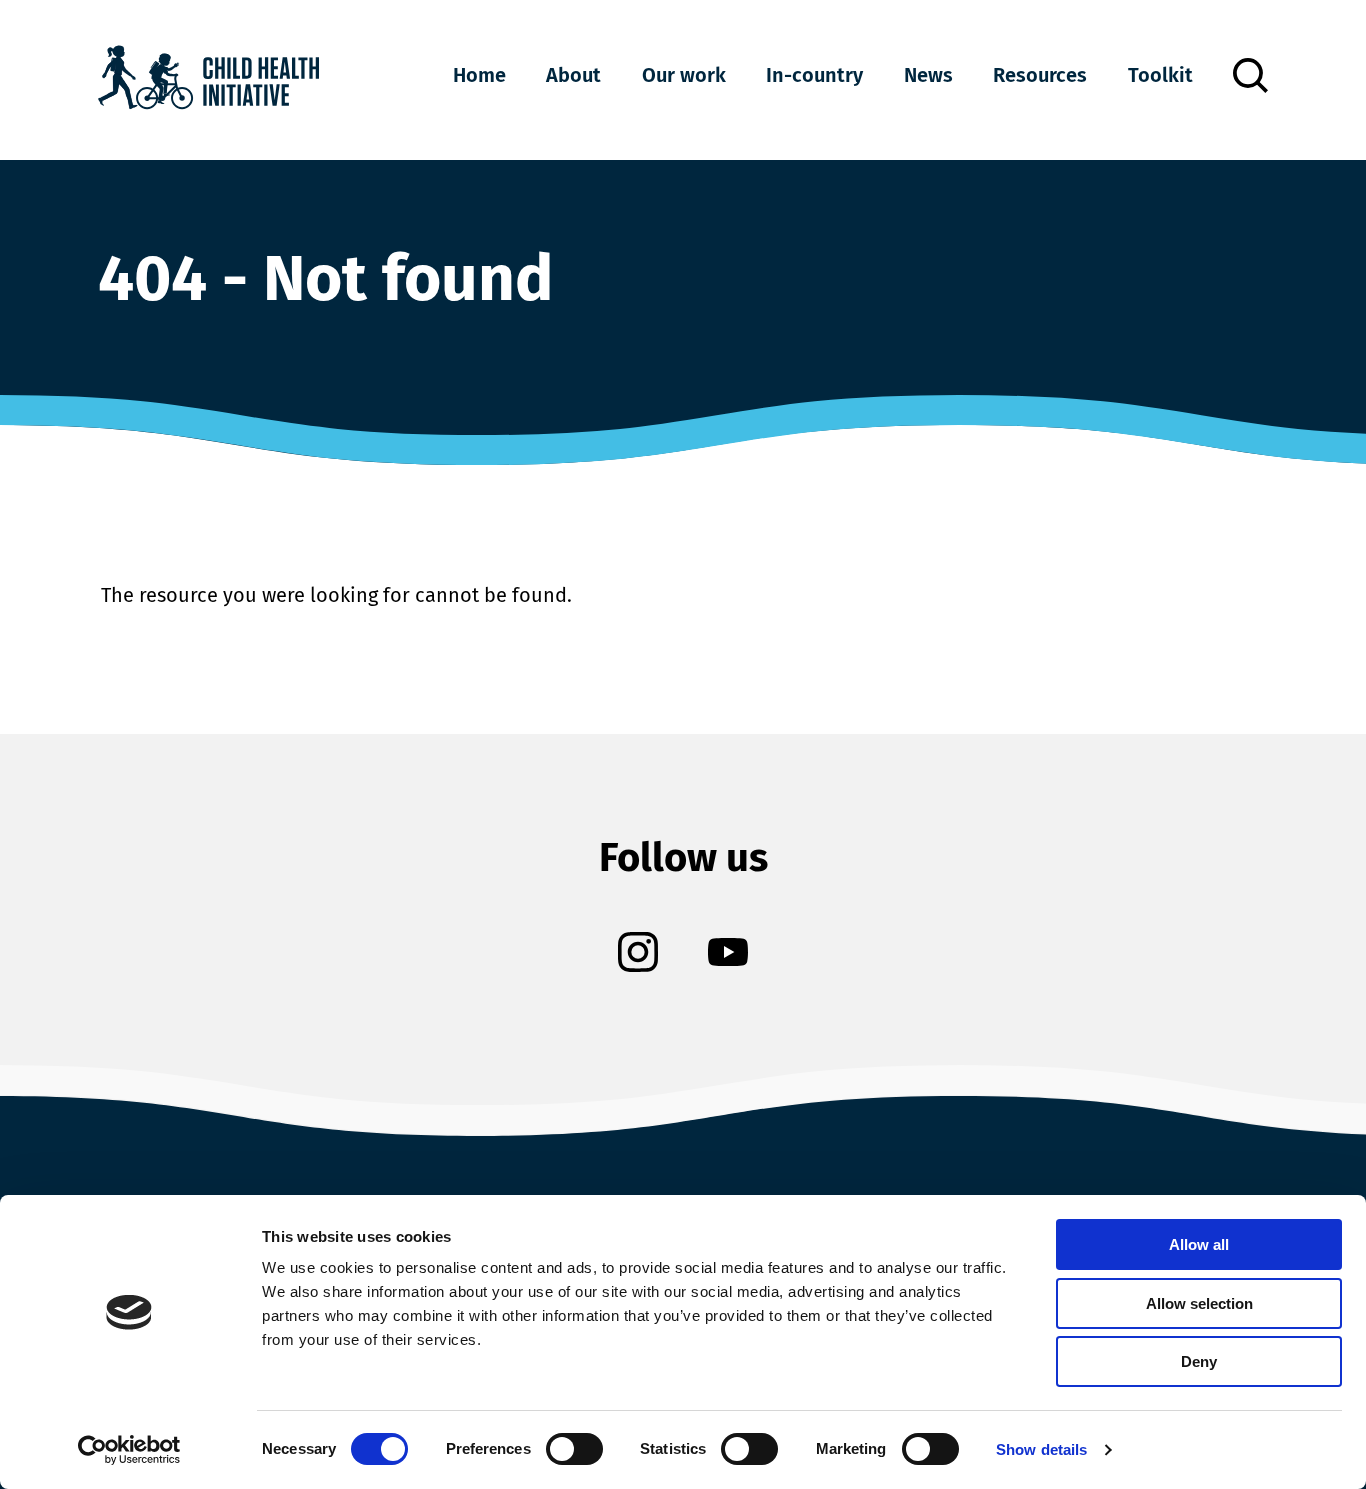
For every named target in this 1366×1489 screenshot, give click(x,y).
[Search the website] (1250, 75)
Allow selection (1199, 1303)
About (573, 75)
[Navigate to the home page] (208, 80)
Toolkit (1160, 75)
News (928, 75)
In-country (814, 75)
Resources (1040, 75)
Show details (1041, 1449)
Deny (1199, 1361)
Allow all (1199, 1244)
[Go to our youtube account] (728, 954)
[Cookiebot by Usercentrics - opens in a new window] (129, 1450)
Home (479, 75)
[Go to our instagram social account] (638, 954)
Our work (684, 75)
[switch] (574, 1453)
